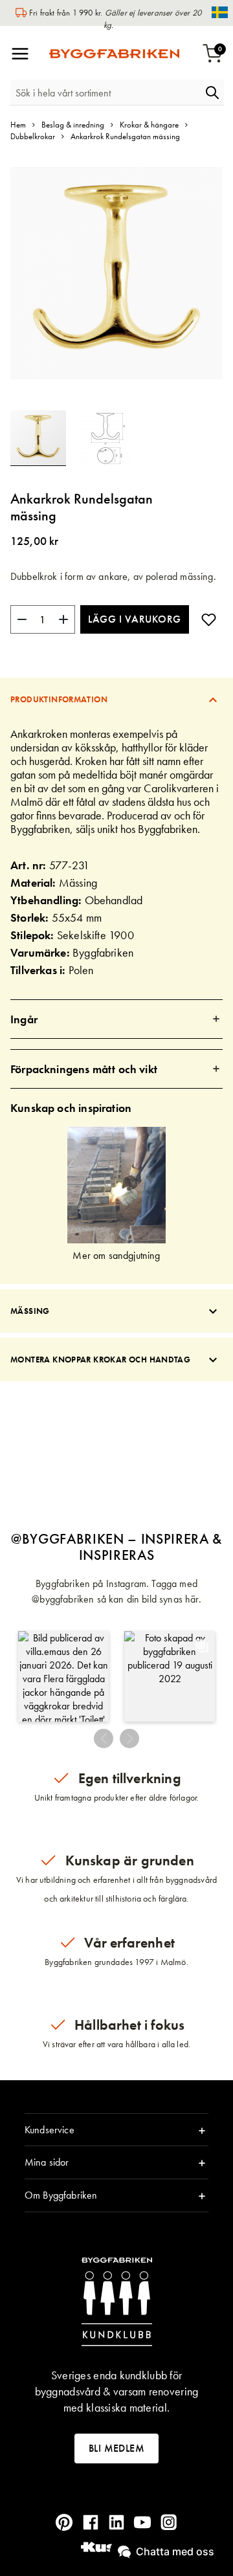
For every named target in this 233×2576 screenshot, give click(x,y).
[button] (105, 438)
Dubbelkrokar (33, 136)
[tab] (116, 699)
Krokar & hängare (149, 125)
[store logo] (114, 54)
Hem (18, 125)
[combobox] (105, 93)
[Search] (212, 93)
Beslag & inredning (73, 125)
